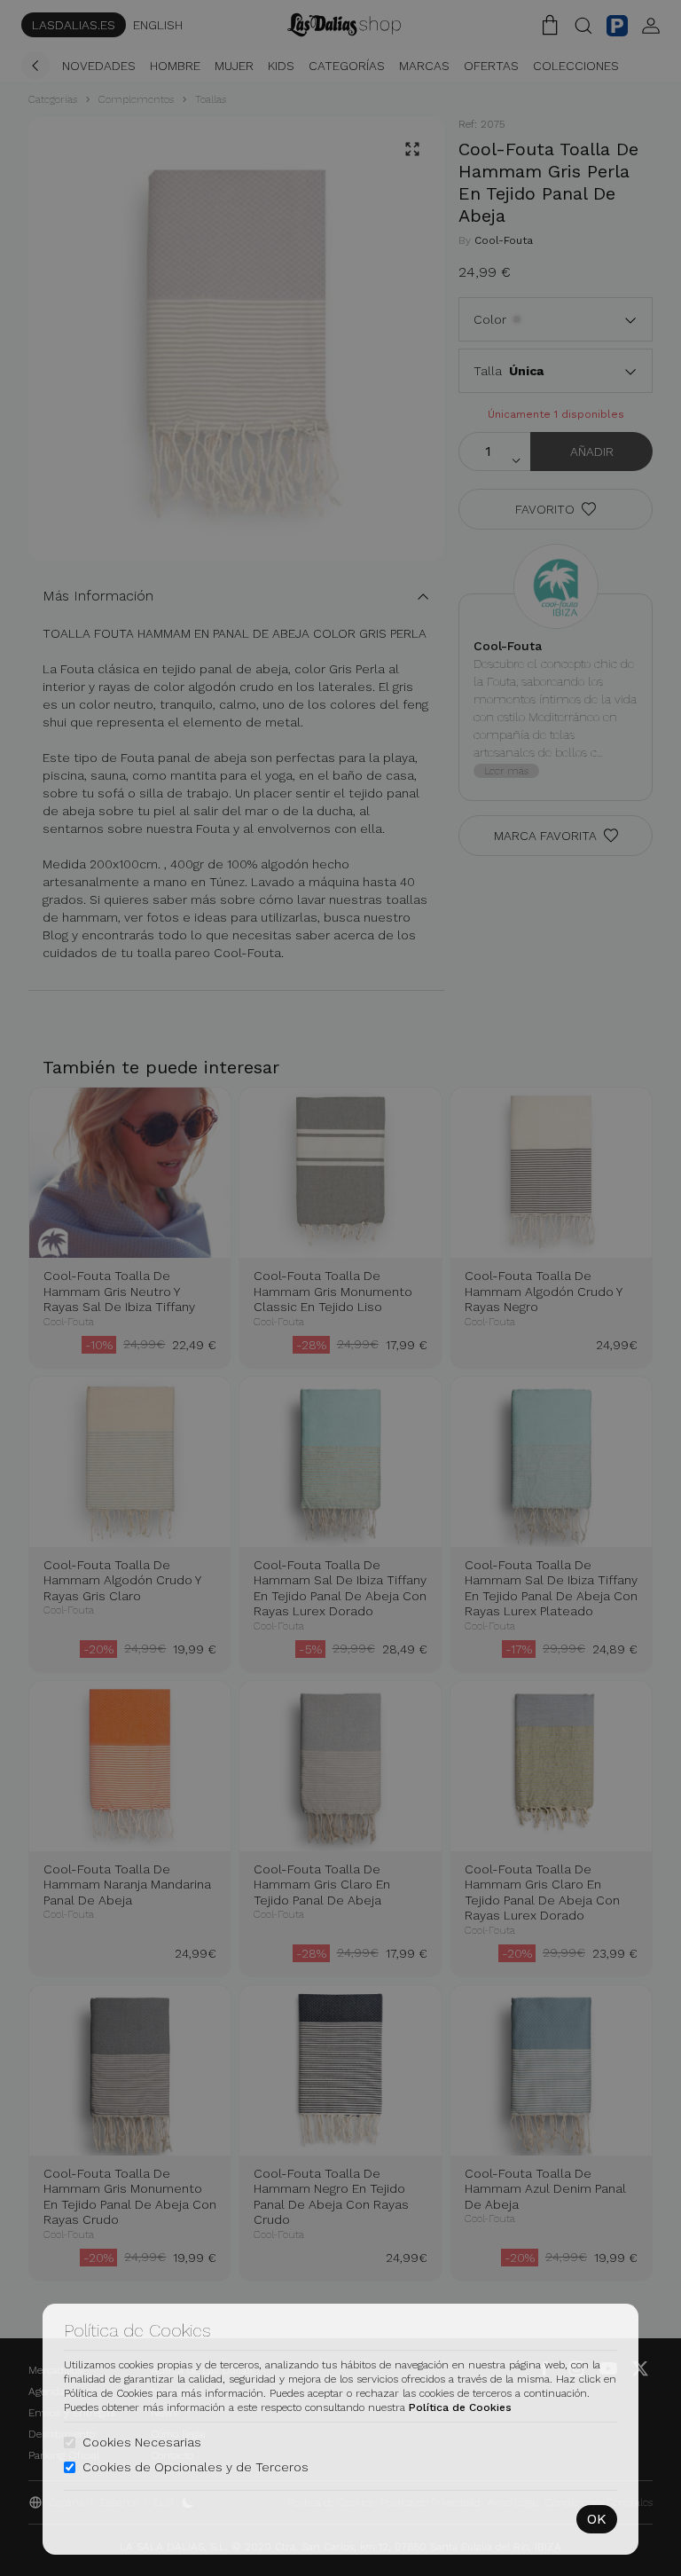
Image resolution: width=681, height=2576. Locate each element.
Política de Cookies (460, 2407)
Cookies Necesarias (142, 2442)
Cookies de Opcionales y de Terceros (196, 2467)
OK (597, 2519)
